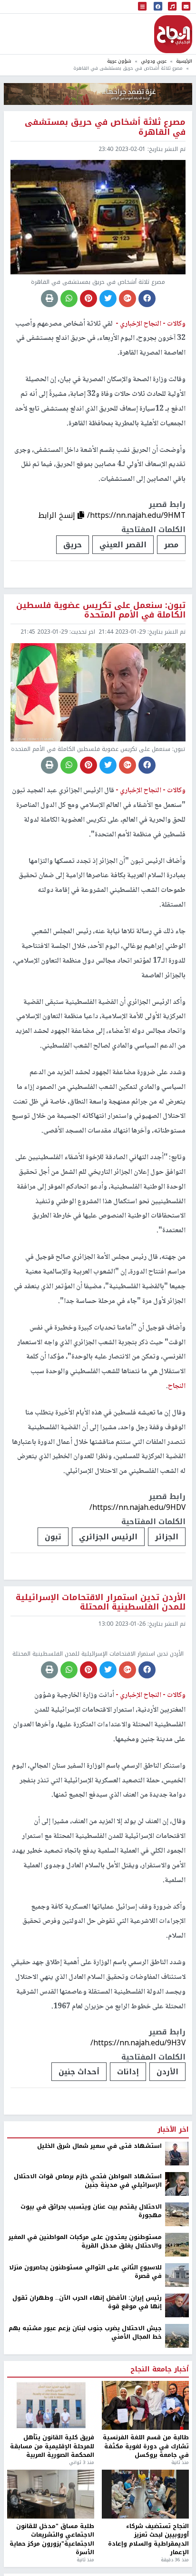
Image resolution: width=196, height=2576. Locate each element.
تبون (53, 1537)
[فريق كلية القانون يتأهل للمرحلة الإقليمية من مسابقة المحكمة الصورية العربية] (51, 2405)
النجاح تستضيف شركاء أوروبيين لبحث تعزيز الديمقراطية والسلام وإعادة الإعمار (148, 2539)
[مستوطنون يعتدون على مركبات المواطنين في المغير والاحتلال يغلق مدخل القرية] (177, 2244)
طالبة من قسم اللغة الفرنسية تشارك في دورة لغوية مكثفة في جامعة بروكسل (146, 2446)
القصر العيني (123, 545)
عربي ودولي (154, 61)
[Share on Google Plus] (127, 299)
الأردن (167, 2072)
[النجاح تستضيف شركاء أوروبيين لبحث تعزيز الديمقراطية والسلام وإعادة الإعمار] (145, 2494)
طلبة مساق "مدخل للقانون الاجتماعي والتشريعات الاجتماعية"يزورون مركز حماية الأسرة (52, 2539)
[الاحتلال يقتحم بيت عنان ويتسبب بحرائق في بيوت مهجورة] (177, 2214)
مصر (171, 545)
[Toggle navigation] (142, 7)
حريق (73, 545)
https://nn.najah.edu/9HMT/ (136, 515)
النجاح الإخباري (173, 34)
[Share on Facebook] (147, 299)
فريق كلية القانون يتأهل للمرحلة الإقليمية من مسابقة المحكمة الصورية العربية (52, 2446)
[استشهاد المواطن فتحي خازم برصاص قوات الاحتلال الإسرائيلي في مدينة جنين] (177, 2183)
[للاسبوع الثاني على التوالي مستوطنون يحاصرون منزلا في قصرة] (177, 2275)
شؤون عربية (119, 61)
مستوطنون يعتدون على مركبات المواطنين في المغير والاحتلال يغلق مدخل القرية (85, 2242)
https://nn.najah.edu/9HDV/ (137, 1507)
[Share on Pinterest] (88, 299)
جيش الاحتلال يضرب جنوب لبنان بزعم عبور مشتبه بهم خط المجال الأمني (85, 2333)
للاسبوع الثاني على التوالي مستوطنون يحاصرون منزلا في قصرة (85, 2272)
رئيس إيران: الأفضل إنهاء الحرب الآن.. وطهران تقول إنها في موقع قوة (87, 2302)
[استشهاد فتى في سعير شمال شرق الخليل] (177, 2153)
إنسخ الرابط (58, 515)
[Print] (49, 299)
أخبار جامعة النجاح (160, 2370)
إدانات (128, 2072)
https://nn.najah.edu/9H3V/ (138, 2043)
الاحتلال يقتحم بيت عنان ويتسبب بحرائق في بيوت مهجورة (91, 2211)
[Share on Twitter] (108, 299)
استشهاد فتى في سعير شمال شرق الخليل (99, 2146)
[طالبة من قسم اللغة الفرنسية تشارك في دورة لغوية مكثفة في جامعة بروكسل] (145, 2405)
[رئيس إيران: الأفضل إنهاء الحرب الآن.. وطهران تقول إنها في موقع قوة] (177, 2305)
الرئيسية (184, 61)
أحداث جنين (79, 2072)
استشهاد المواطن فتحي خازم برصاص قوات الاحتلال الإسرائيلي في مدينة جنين (88, 2181)
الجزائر (167, 1537)
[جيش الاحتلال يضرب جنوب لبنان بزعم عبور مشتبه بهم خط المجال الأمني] (177, 2335)
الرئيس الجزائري (108, 1537)
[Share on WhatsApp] (69, 299)
